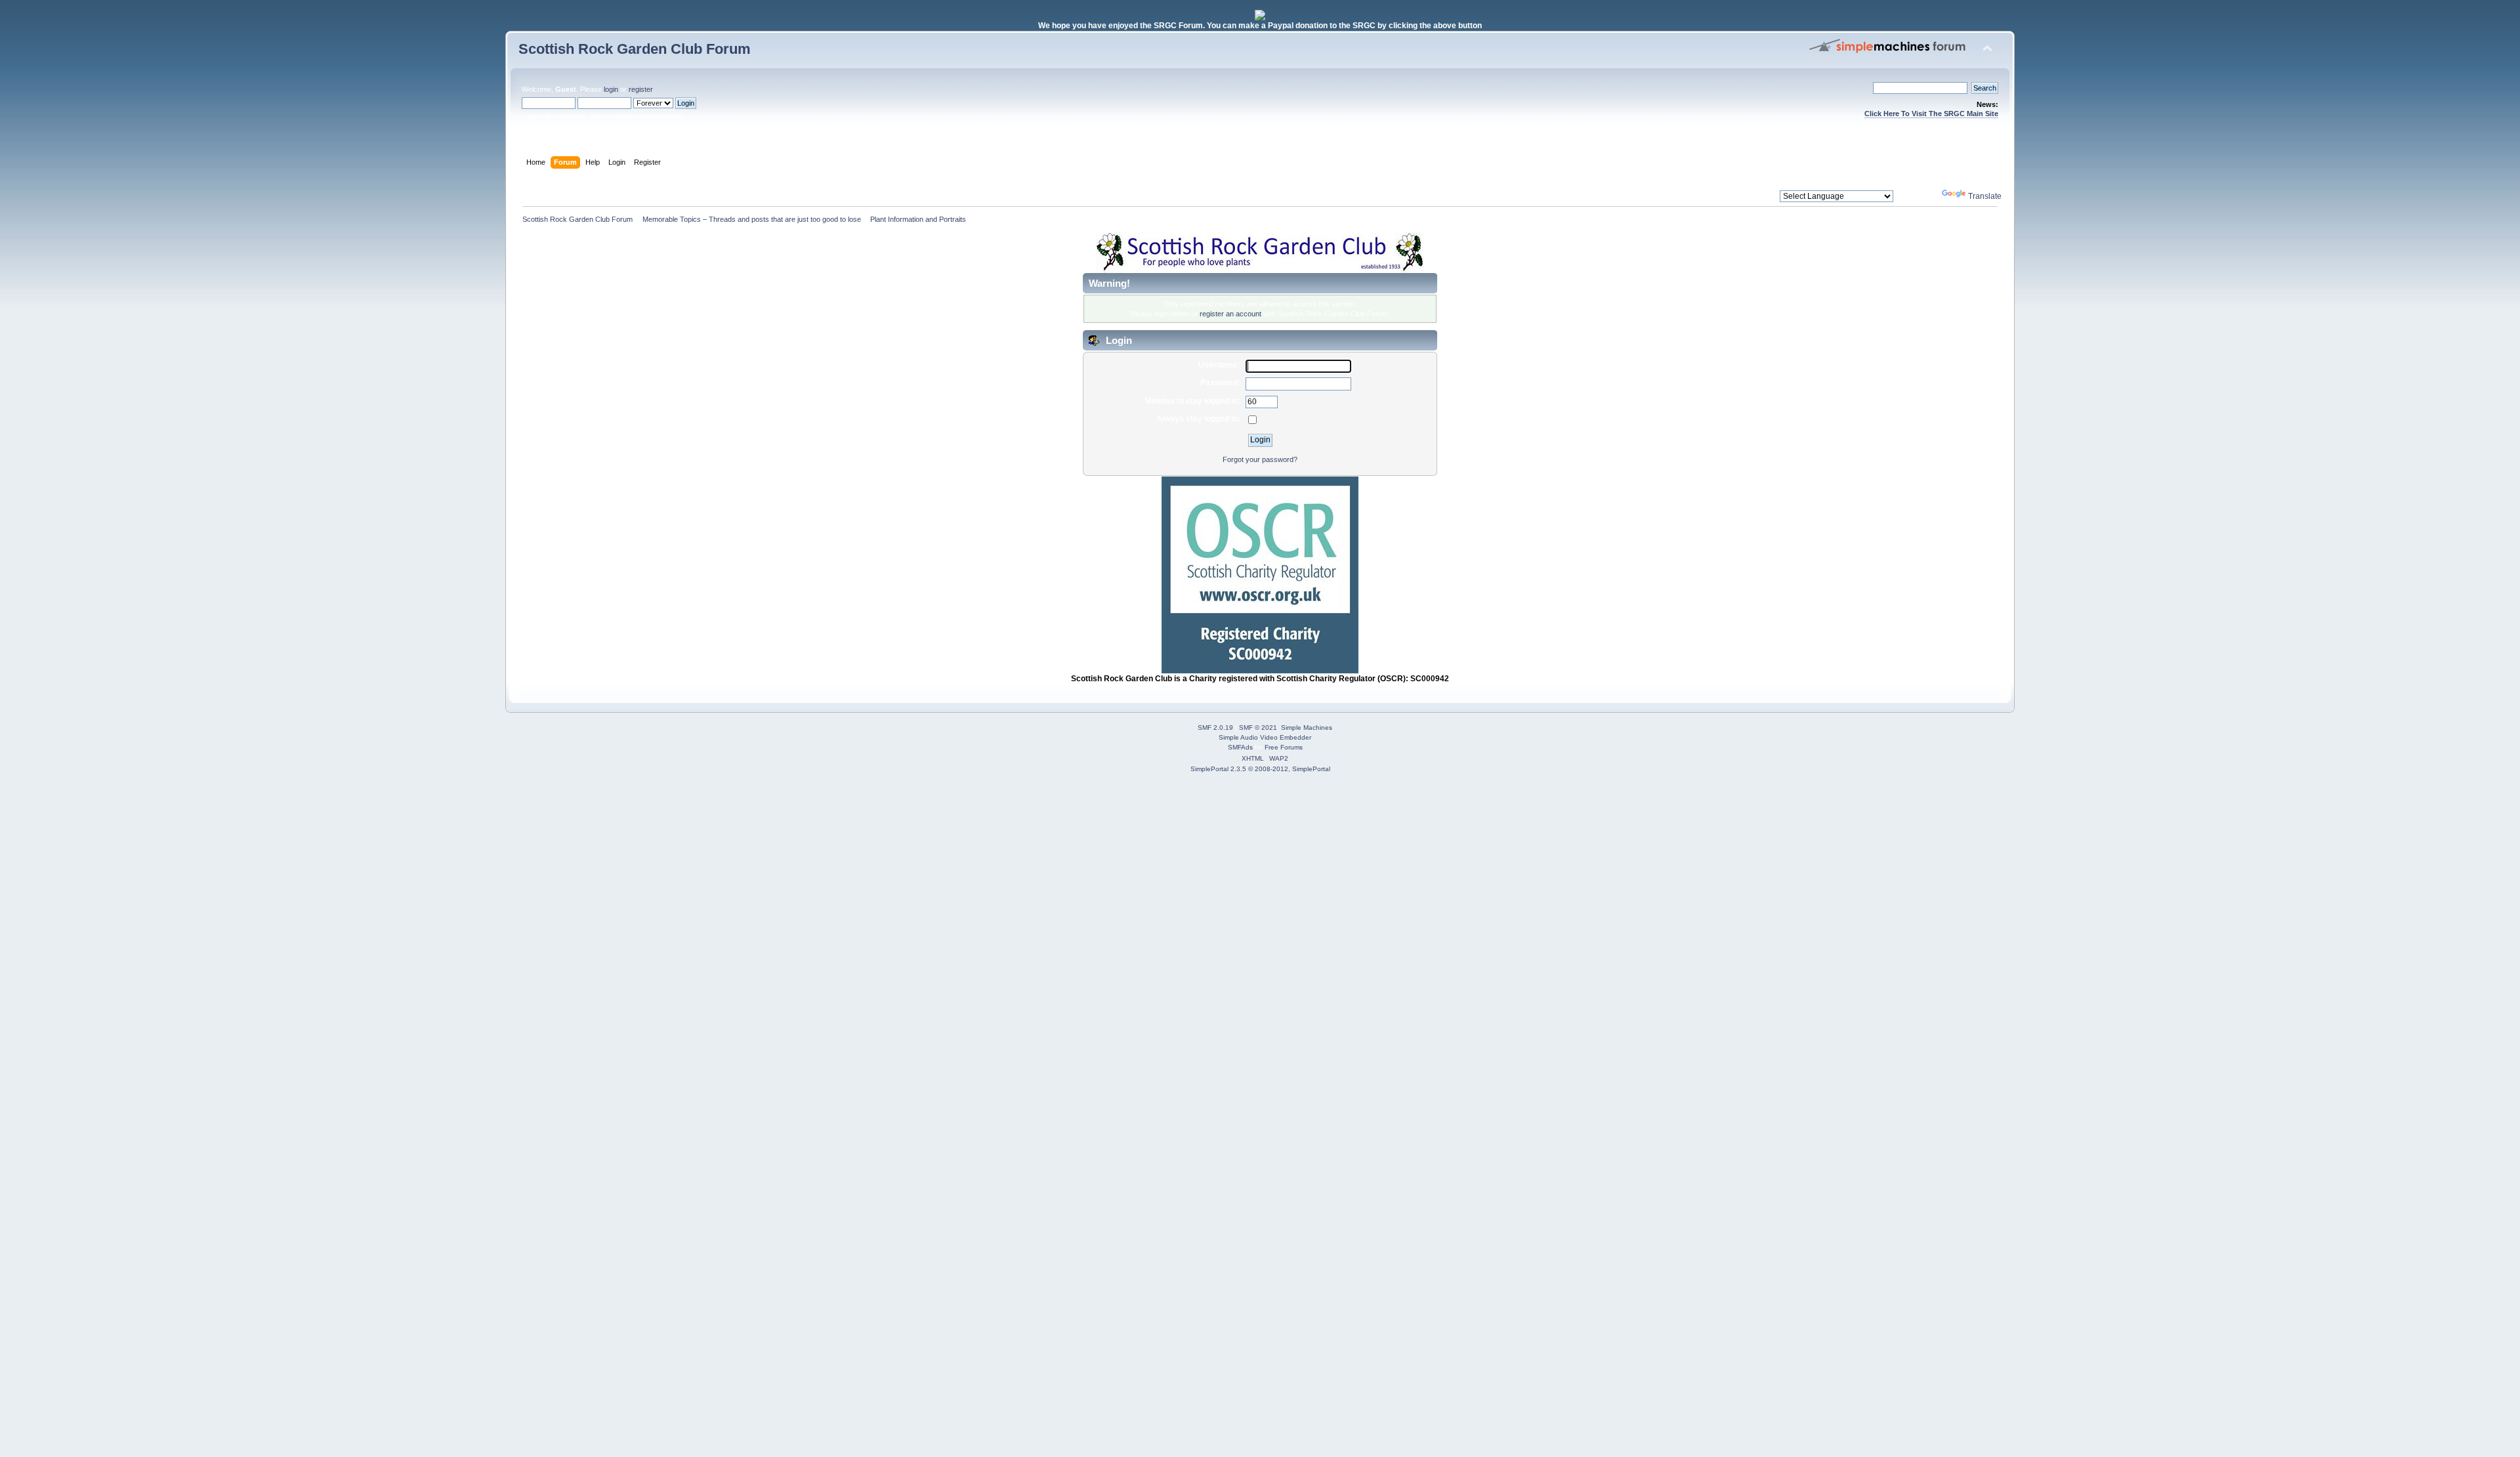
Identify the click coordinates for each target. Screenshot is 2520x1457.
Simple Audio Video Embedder (1265, 737)
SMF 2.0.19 (1215, 728)
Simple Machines (1307, 728)
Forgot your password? (1260, 459)
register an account (1230, 314)
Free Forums (1284, 747)
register (640, 89)
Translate (1985, 196)
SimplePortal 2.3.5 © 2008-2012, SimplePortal (1260, 769)
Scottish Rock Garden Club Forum (635, 49)
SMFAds (1240, 747)
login (611, 89)
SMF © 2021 (1258, 728)
